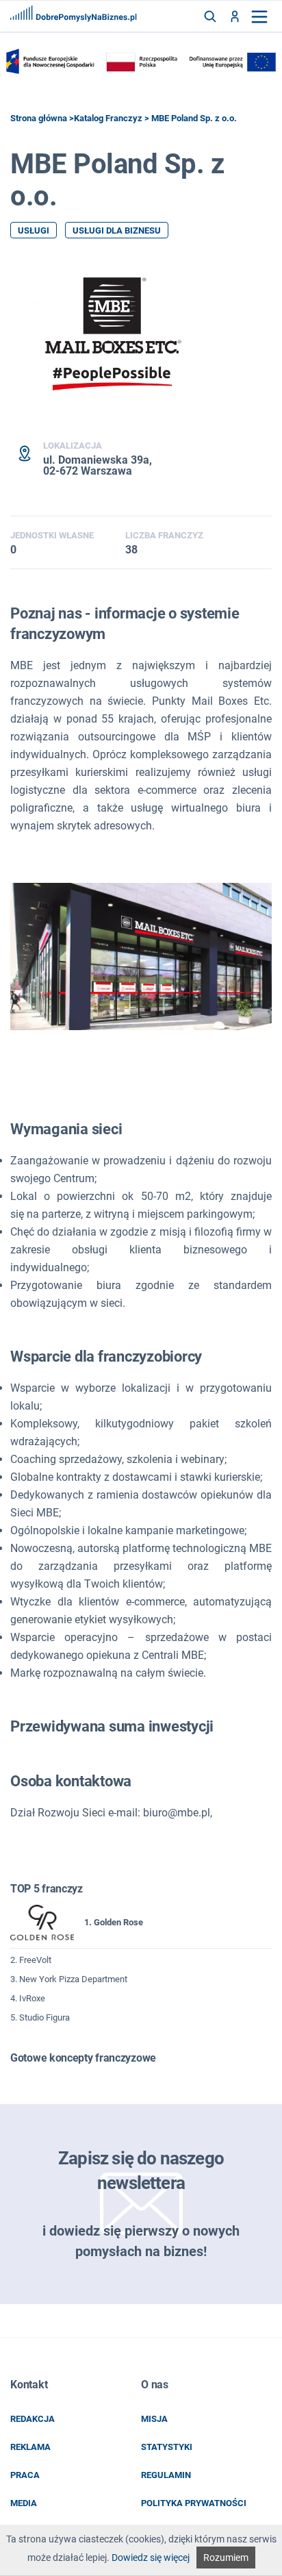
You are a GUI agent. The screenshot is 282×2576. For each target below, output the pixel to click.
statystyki (167, 2447)
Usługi (34, 230)
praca (25, 2475)
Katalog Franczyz (108, 118)
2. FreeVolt (31, 1960)
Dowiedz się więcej (151, 2558)
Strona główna (39, 118)
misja (154, 2419)
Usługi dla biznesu (117, 230)
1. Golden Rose (114, 1922)
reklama (30, 2447)
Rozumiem (226, 2558)
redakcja (33, 2419)
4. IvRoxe (28, 1998)
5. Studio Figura (40, 2017)
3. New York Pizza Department (69, 1979)
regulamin (166, 2475)
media (24, 2503)
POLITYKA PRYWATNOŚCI (194, 2503)
